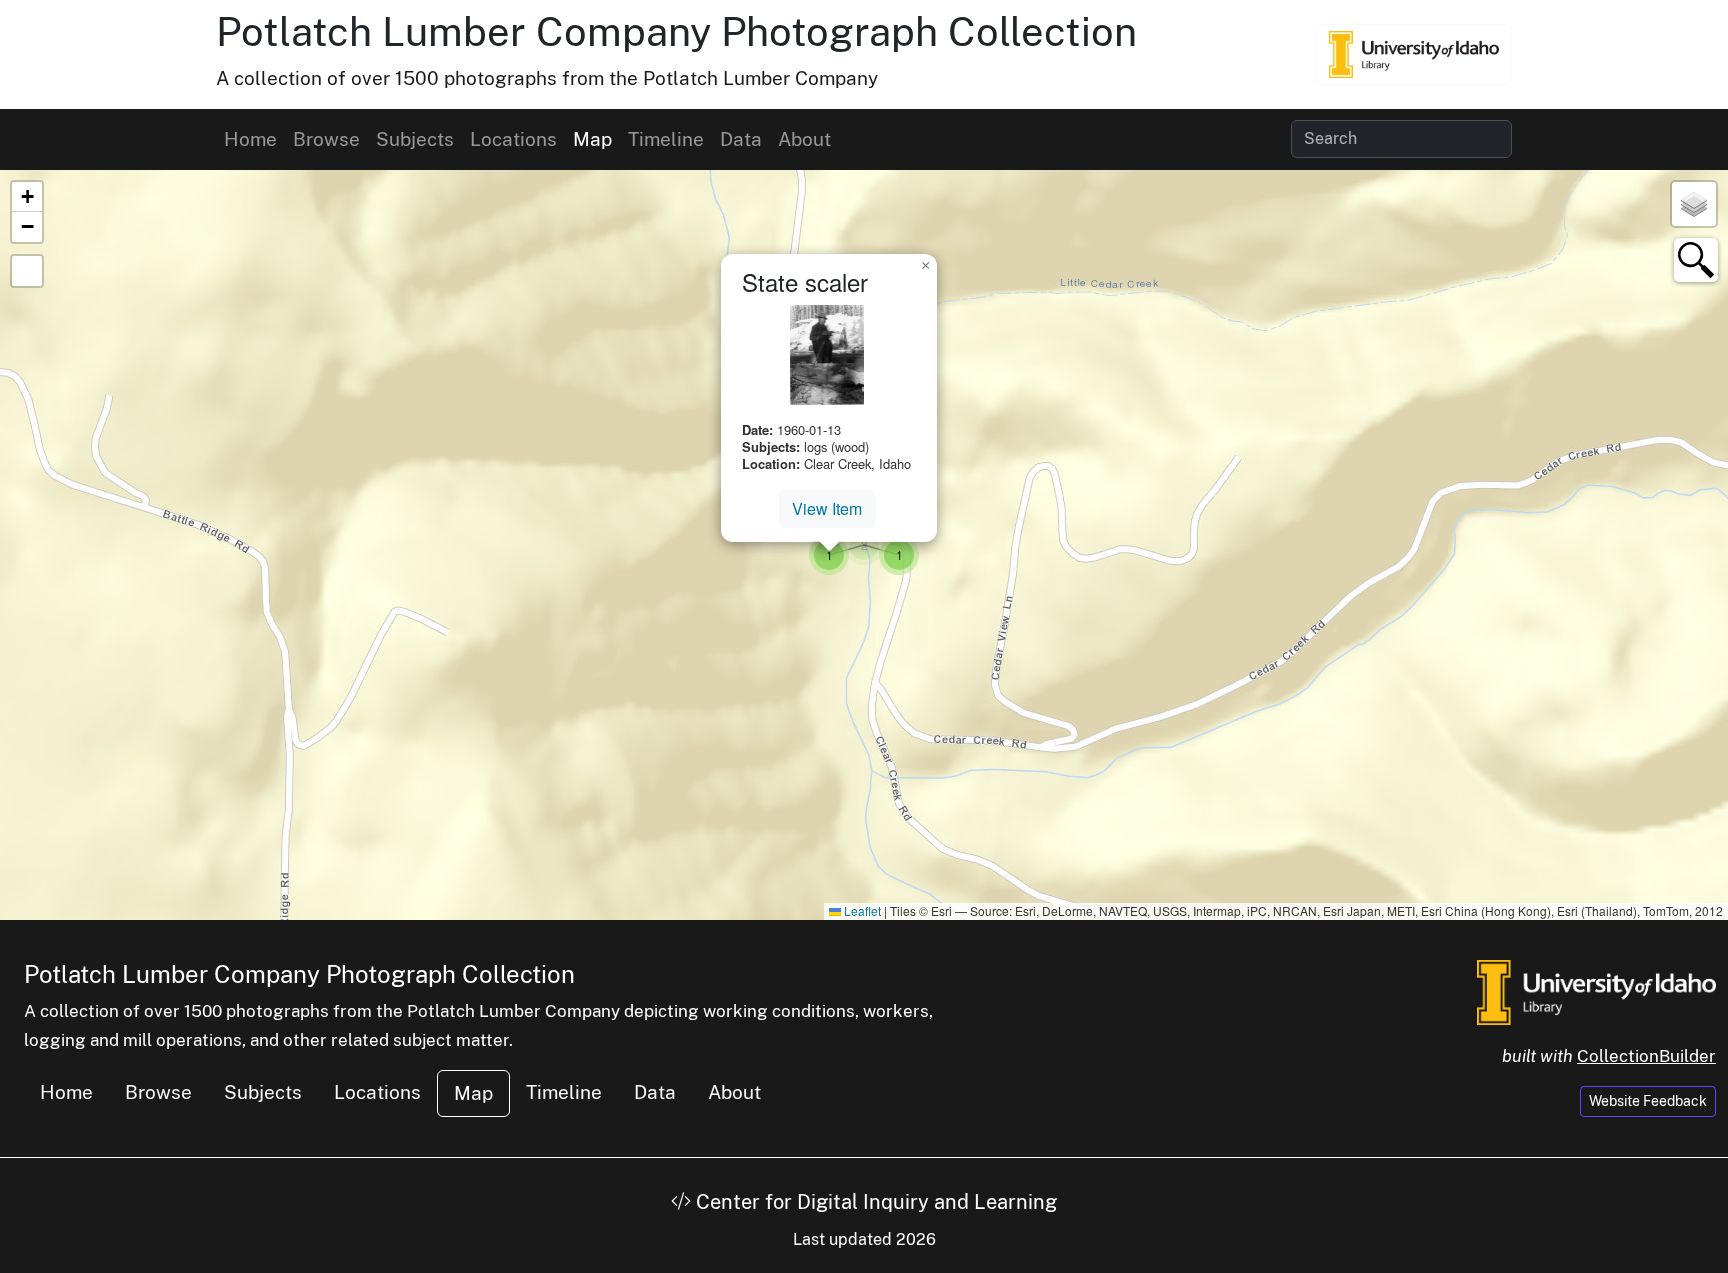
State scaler (805, 281)
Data (741, 139)
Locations (513, 139)
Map (592, 139)
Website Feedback (1648, 1101)
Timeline (666, 139)
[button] (864, 545)
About (804, 139)
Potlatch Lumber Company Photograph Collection (676, 31)
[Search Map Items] (1696, 260)
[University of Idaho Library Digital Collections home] (1596, 990)
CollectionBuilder (1646, 1056)
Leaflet (861, 910)
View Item (827, 508)
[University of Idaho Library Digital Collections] (1414, 54)
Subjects (415, 139)
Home (250, 139)
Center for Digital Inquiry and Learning (874, 1202)
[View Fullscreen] (27, 271)
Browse (326, 139)
